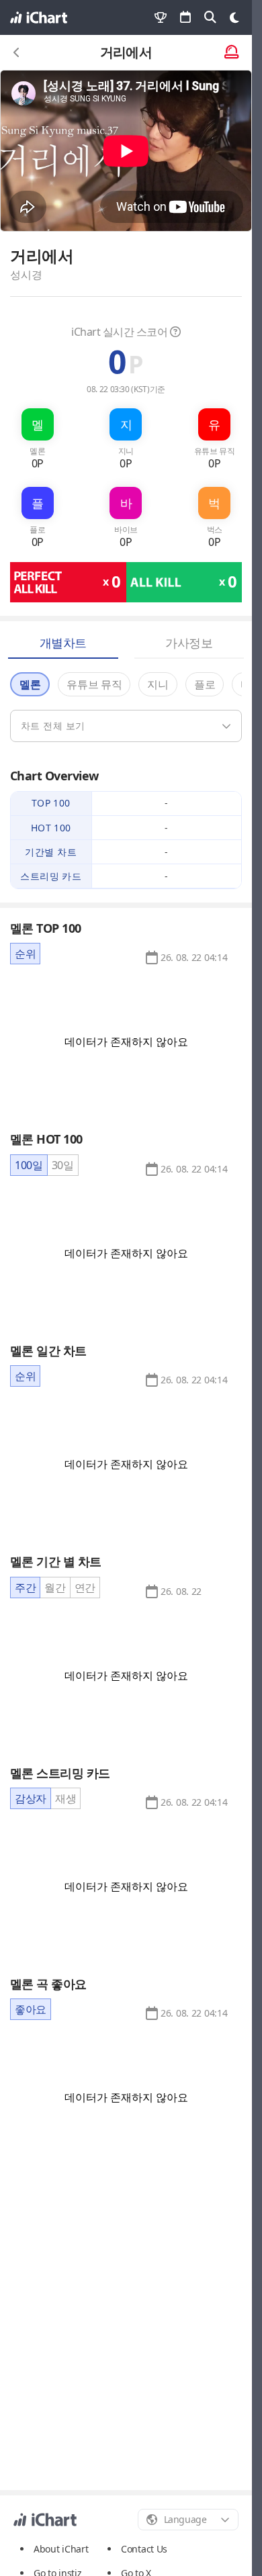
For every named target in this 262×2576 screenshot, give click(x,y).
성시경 (26, 275)
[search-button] (210, 17)
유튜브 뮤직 (94, 684)
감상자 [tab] (31, 1798)
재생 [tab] (65, 1798)
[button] (194, 958)
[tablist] (25, 954)
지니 (158, 684)
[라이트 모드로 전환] (234, 17)
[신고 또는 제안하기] (231, 53)
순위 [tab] (25, 954)
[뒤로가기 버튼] (17, 52)
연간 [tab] (85, 1588)
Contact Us (144, 2549)
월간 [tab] (55, 1588)
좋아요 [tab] (31, 2009)
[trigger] (126, 726)
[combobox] (188, 2520)
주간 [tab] (25, 1588)
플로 (205, 684)
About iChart (61, 2549)
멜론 (30, 684)
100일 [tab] (29, 1165)
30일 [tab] (63, 1165)
